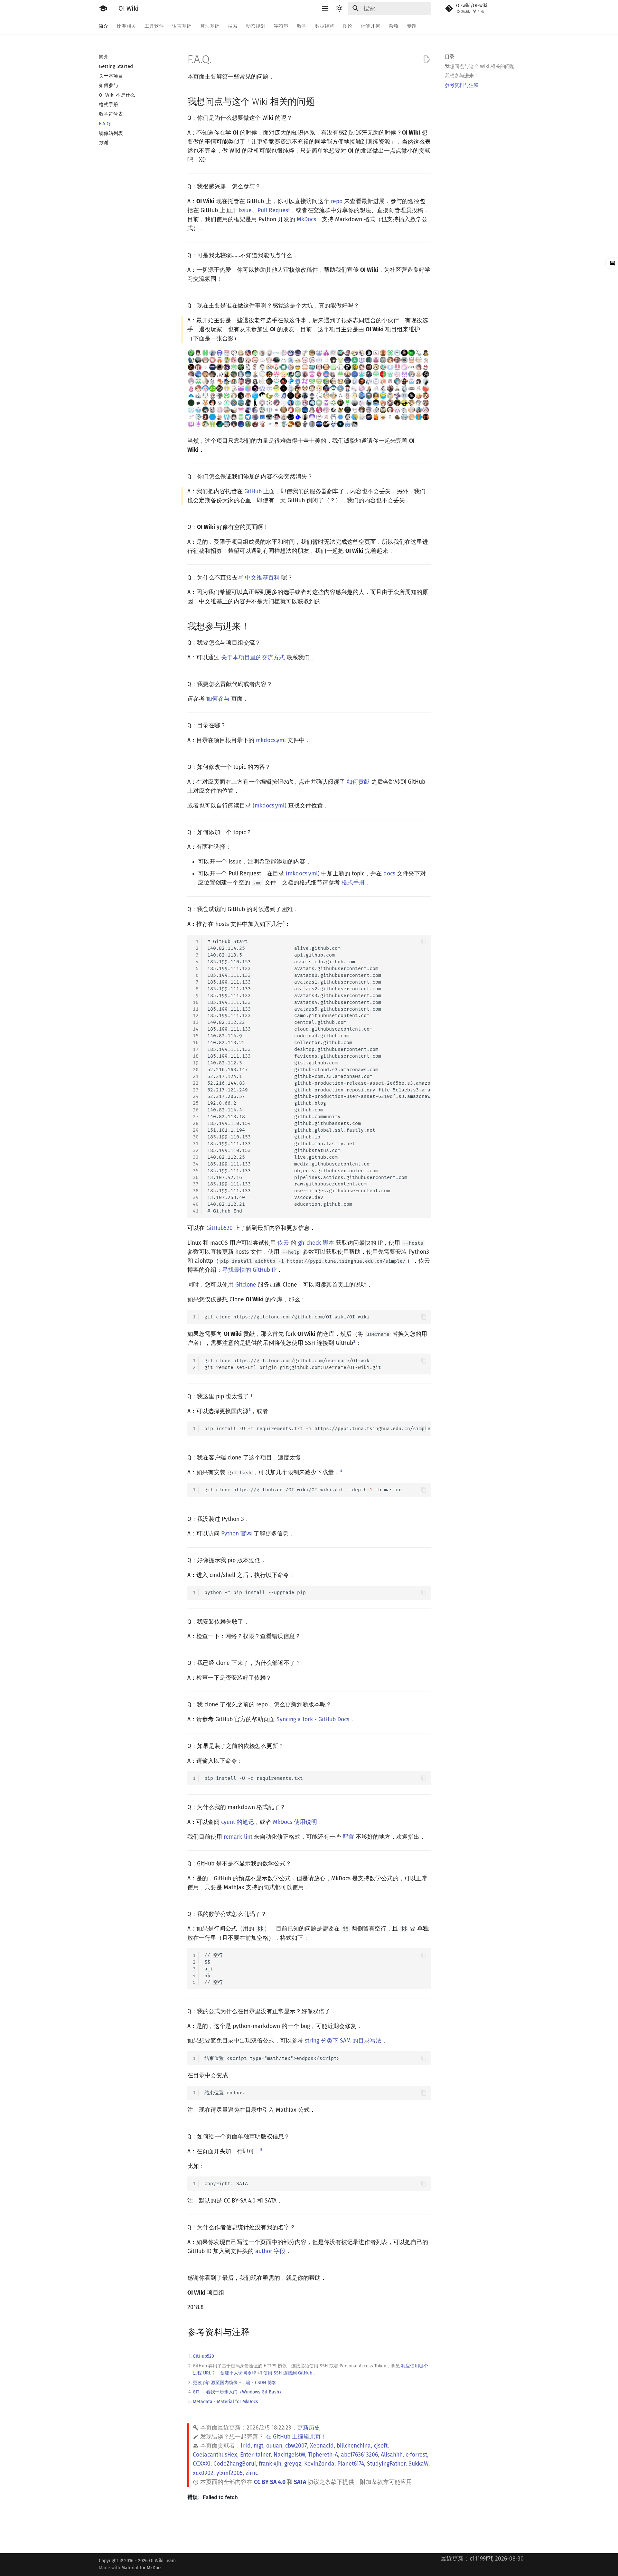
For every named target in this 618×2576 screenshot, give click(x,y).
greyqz (293, 2464)
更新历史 (309, 2428)
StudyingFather (386, 2464)
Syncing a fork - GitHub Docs (313, 1719)
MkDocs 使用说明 (295, 1822)
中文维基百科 (262, 578)
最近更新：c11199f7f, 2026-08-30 (482, 2559)
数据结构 (325, 26)
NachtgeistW (289, 2455)
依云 (283, 1243)
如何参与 (218, 699)
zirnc (252, 2473)
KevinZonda (319, 2464)
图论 (348, 26)
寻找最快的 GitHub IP (249, 1270)
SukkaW (418, 2464)
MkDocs (306, 219)
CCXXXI (202, 2464)
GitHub (253, 491)
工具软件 (154, 26)
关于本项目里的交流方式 (253, 658)
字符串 (281, 26)
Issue (245, 210)
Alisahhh (392, 2455)
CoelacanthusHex (215, 2455)
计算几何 (371, 26)
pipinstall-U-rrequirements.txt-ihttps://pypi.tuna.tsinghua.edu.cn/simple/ (318, 1429)
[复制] (424, 942)
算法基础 (210, 26)
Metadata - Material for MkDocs (225, 2402)
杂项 (394, 26)
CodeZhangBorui (235, 2464)
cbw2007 (296, 2446)
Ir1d (246, 2446)
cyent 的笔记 (238, 1822)
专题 (412, 26)
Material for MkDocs (142, 2568)
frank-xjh (270, 2464)
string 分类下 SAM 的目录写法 (343, 2041)
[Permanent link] (321, 101)
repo (337, 201)
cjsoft (381, 2446)
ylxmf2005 (229, 2473)
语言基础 (182, 26)
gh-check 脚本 (316, 1243)
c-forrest (416, 2455)
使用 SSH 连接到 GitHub (288, 2373)
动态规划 (256, 26)
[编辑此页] (426, 59)
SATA (300, 2482)
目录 (450, 57)
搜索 (233, 26)
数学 (302, 26)
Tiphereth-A (323, 2455)
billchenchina (354, 2446)
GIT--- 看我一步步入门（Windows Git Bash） (238, 2392)
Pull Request (274, 210)
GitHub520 (220, 1228)
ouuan (274, 2446)
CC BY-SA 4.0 (270, 2482)
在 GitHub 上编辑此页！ (296, 2437)
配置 (348, 1837)
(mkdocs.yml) (270, 806)
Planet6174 (351, 2464)
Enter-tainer (255, 2455)
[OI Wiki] (103, 8)
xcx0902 (203, 2473)
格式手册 (353, 883)
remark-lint (238, 1837)
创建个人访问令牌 (238, 2373)
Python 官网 (237, 1534)
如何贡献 (358, 782)
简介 (104, 26)
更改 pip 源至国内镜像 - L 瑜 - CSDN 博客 (235, 2383)
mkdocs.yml (271, 740)
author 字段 (270, 2251)
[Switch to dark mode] (340, 8)
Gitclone (246, 1285)
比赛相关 (126, 26)
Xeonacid (322, 2446)
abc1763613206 (359, 2455)
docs (389, 874)
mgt (258, 2446)
